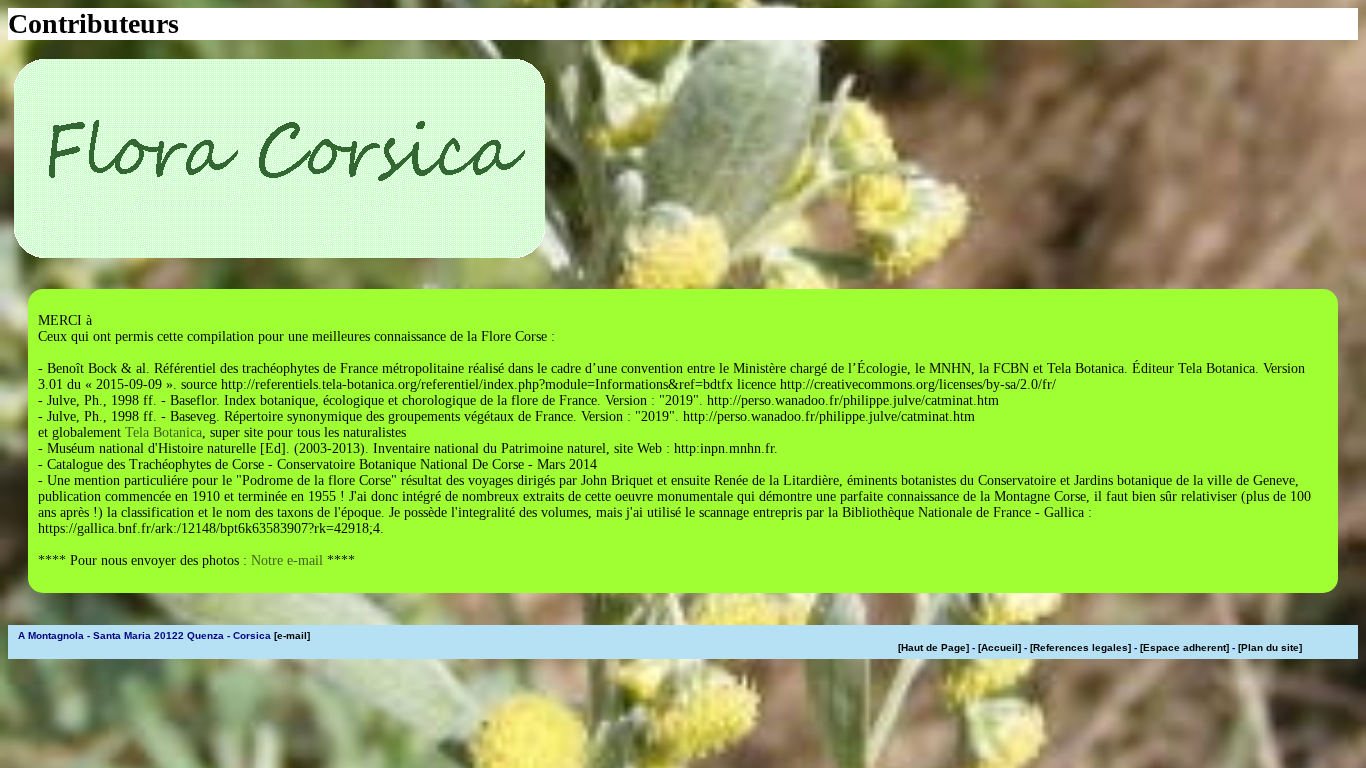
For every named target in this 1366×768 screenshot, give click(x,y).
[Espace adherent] (1184, 647)
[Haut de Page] (933, 647)
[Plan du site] (1270, 647)
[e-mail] (292, 635)
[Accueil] (999, 647)
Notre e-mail (287, 560)
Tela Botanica (163, 432)
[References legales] (1080, 647)
